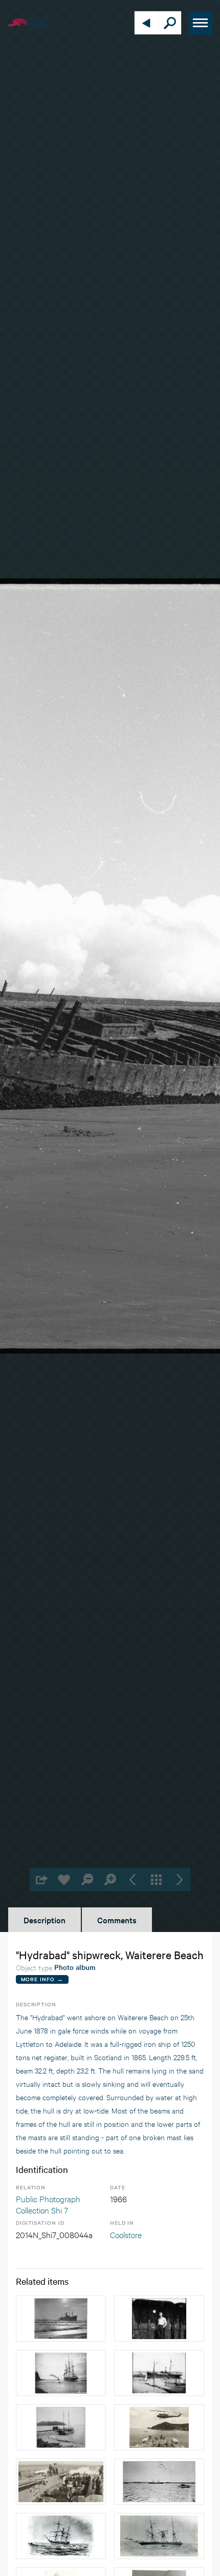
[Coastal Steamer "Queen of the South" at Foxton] (159, 2373)
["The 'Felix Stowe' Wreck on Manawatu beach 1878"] (159, 2536)
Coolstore (126, 2234)
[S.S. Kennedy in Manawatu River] (159, 2482)
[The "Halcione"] (61, 2373)
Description (45, 1920)
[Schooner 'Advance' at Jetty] (61, 2427)
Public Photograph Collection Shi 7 (48, 2204)
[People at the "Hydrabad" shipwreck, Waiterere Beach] (159, 2319)
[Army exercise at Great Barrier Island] (159, 2427)
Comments (117, 1920)
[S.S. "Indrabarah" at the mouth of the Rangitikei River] (61, 2319)
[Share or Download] (41, 1879)
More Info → (42, 1979)
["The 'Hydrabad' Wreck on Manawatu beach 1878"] (61, 2536)
